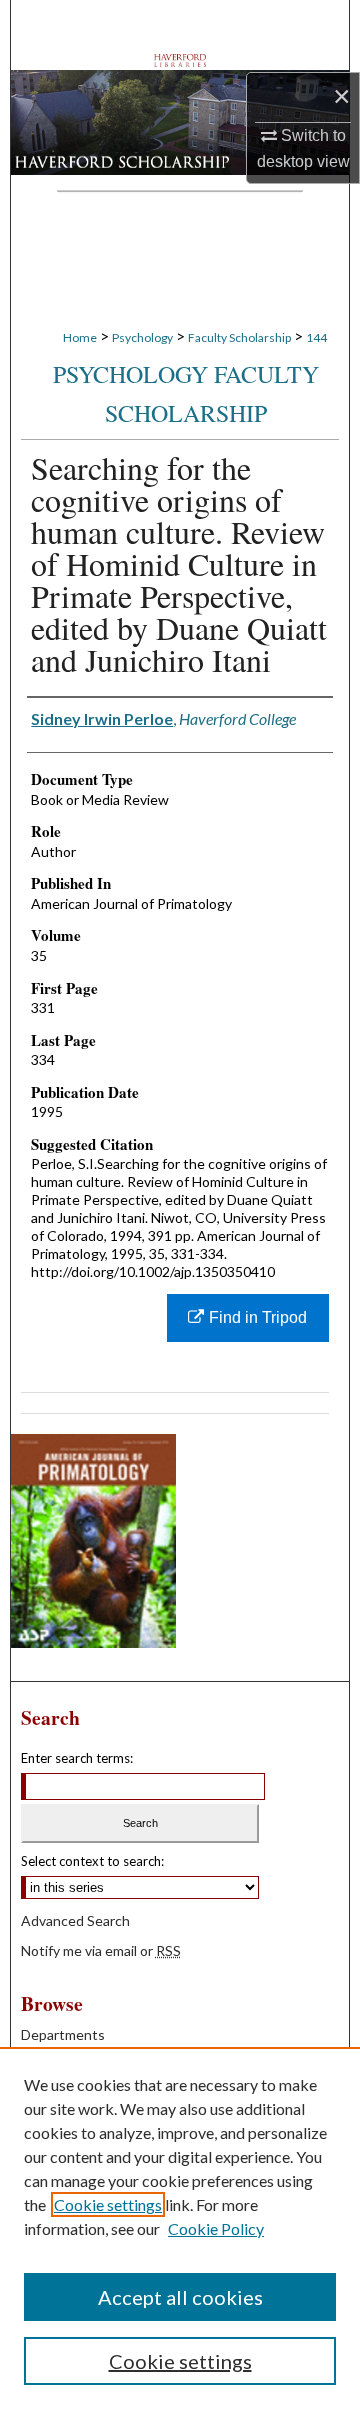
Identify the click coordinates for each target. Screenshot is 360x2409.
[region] (180, 2228)
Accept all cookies (180, 2297)
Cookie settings (108, 2204)
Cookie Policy (216, 2228)
